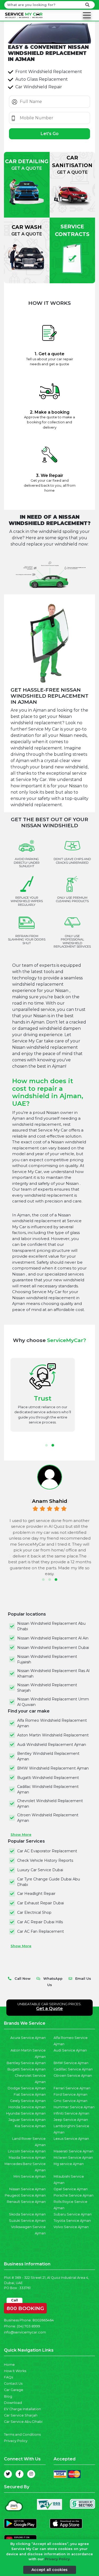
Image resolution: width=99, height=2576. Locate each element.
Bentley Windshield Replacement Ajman (48, 1756)
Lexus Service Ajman (71, 2139)
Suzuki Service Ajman (27, 2221)
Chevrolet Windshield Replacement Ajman (50, 1804)
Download (13, 2403)
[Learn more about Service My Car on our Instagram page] (31, 2474)
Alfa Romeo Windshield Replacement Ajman (52, 1723)
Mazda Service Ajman (27, 2158)
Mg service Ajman (69, 2164)
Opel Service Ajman (71, 2189)
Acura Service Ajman (28, 2038)
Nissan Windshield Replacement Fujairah (47, 1659)
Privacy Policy (16, 2441)
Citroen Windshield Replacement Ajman (48, 1818)
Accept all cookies (49, 2570)
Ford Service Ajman (70, 2094)
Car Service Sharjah (21, 2415)
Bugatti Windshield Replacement (48, 1778)
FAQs (8, 2377)
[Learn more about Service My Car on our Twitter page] (8, 2474)
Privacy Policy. (58, 2559)
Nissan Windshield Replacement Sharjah (47, 1688)
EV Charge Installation (22, 2409)
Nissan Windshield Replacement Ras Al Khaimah (53, 1673)
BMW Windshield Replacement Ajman (53, 1768)
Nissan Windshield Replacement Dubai (53, 1648)
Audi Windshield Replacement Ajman (52, 1745)
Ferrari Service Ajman (72, 2088)
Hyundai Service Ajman (26, 2113)
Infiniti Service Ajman (71, 2113)
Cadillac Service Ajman (73, 2069)
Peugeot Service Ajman (25, 2195)
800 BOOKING (25, 2307)
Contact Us (13, 2384)
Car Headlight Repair (36, 1894)
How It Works (15, 2371)
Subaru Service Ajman (73, 2214)
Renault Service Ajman (26, 2202)
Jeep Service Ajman (71, 2120)
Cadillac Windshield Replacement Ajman (48, 1789)
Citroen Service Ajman (73, 2076)
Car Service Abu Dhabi (23, 2422)
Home (9, 2365)
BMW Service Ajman (71, 2063)
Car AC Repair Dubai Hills (40, 1922)
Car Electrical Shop (34, 1912)
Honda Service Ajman (27, 2107)
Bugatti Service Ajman (27, 2069)
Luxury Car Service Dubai (40, 1870)
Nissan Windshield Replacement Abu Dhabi (51, 1626)
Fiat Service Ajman (30, 2094)
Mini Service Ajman (30, 2176)
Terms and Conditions (22, 2434)
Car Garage (14, 2390)
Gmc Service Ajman (70, 2101)
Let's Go (50, 134)
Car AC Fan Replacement (41, 1931)
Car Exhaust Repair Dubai (41, 1903)
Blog (8, 2396)
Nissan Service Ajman (27, 2189)
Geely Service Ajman (28, 2101)
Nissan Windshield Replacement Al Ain (53, 1638)
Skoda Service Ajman (27, 2214)
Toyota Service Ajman (72, 2221)
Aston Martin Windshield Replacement (53, 1735)
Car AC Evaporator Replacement (47, 1851)
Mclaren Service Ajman (73, 2158)
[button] (46, 1445)
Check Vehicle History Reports (45, 1860)
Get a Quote (49, 2009)
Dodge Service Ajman (27, 2088)
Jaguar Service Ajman (27, 2120)
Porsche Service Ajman (74, 2195)
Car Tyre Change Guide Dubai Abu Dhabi (49, 1882)
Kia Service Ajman (30, 2126)
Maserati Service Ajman (74, 2151)
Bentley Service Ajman (26, 2063)
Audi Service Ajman (70, 2050)
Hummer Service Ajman (74, 2107)
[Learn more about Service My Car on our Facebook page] (20, 2474)
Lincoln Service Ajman (27, 2151)
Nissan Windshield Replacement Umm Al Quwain (53, 1702)
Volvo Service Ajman (71, 2227)
